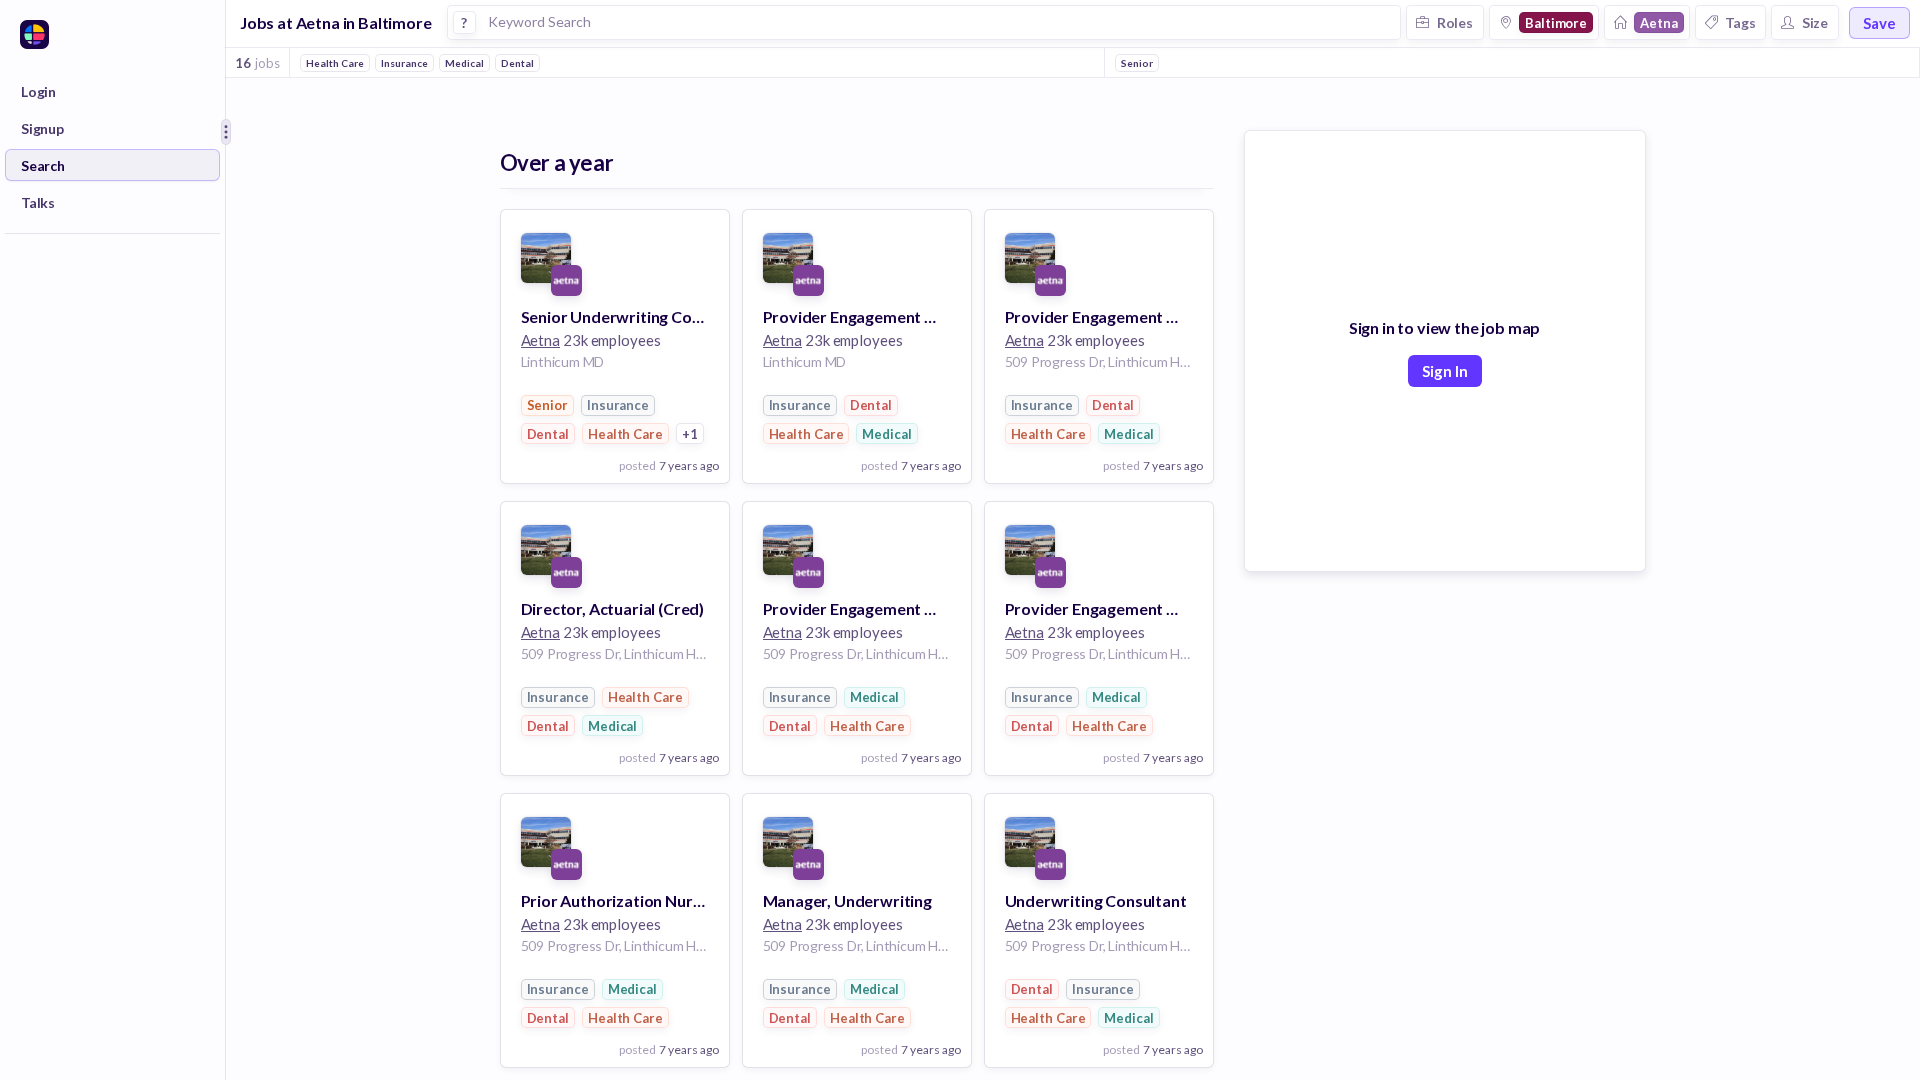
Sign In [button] (1445, 371)
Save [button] (1879, 23)
